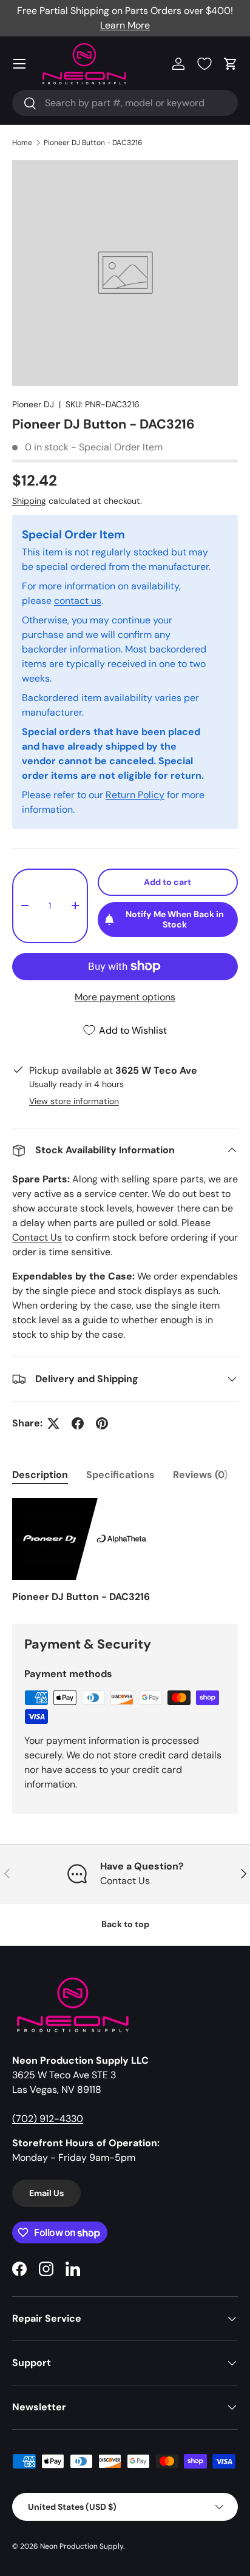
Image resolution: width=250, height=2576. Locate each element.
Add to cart (167, 882)
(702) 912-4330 (48, 2119)
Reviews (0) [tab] (200, 1475)
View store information (74, 1101)
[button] (231, 64)
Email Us (46, 2193)
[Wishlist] (204, 64)
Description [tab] (40, 1475)
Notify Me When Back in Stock (175, 919)
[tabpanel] (125, 1551)
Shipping (29, 501)
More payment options (125, 997)
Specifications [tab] (120, 1475)
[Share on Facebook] (78, 1423)
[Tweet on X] (53, 1423)
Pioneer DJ (33, 404)
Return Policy (135, 795)
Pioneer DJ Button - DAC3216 (93, 143)
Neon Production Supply (82, 2546)
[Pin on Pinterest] (102, 1423)
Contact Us (37, 1237)
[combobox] (125, 103)
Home (22, 143)
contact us (78, 601)
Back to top (125, 1924)
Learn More (125, 25)
